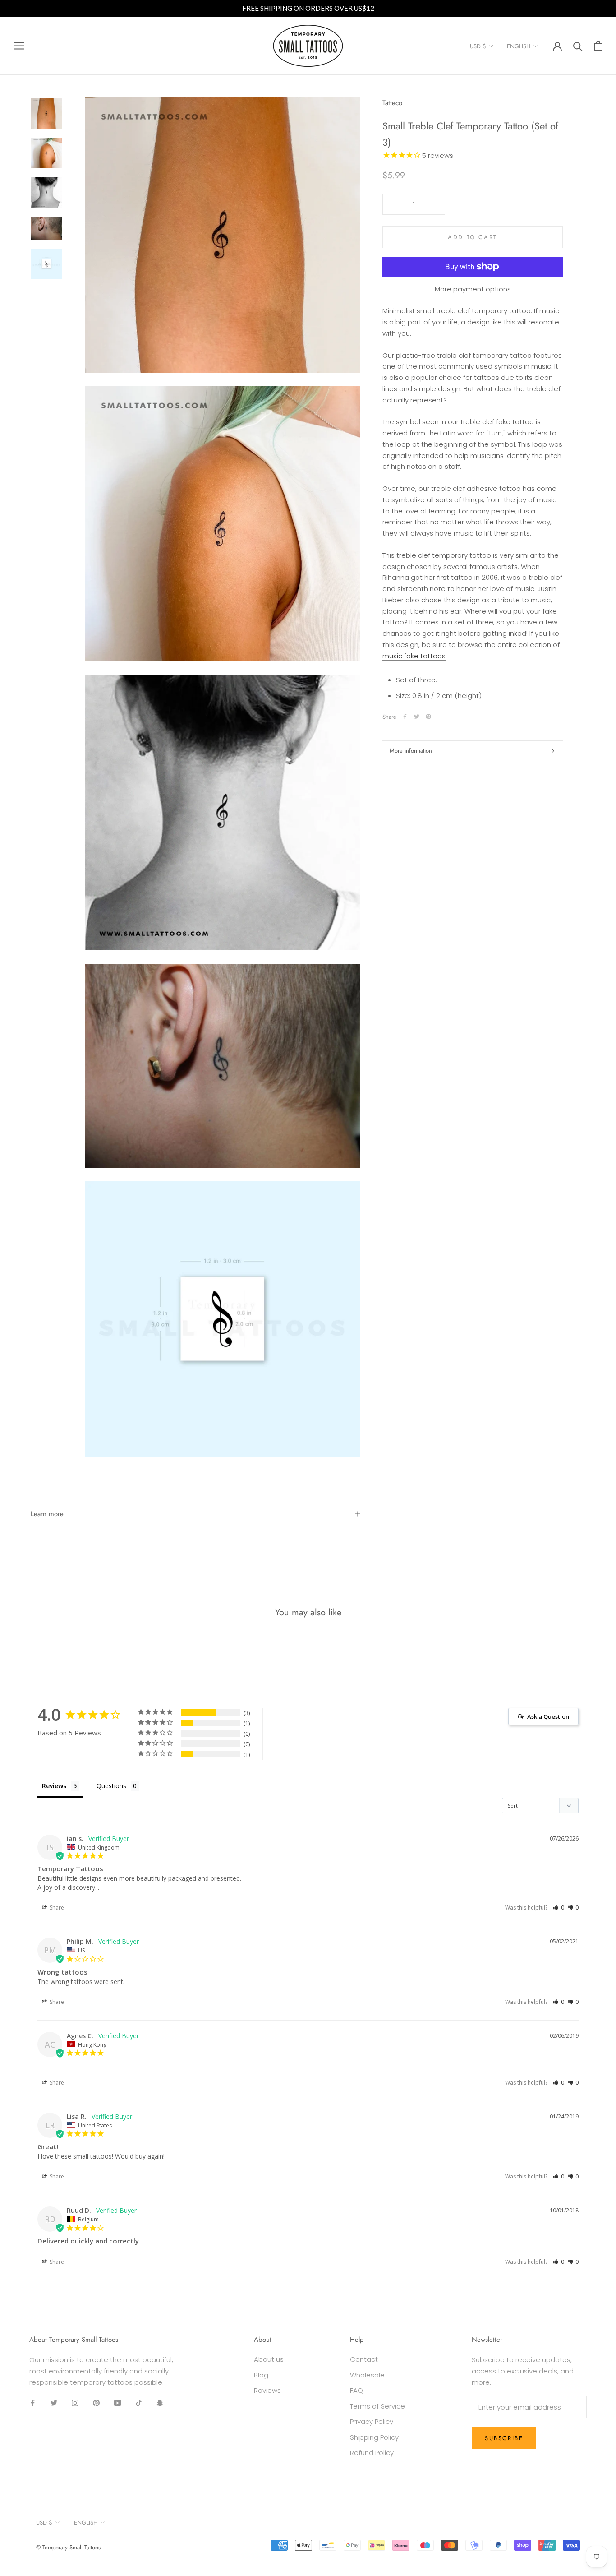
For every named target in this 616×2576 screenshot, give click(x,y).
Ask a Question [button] (548, 1716)
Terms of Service (377, 2406)
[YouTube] (117, 2403)
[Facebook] (405, 717)
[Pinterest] (428, 717)
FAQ (356, 2390)
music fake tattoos (414, 655)
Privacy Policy (372, 2421)
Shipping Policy (374, 2437)
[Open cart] (598, 46)
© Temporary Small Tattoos (68, 2547)
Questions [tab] (111, 1786)
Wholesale (367, 2375)
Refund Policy (372, 2453)
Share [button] (56, 1908)
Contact (364, 2359)
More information (411, 751)
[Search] (578, 46)
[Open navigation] (19, 46)
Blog (261, 2375)
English (519, 46)
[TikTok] (139, 2403)
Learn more (47, 1514)
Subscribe (504, 2438)
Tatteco (392, 103)
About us (269, 2359)
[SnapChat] (160, 2403)
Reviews (267, 2390)
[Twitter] (417, 717)
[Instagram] (75, 2403)
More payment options (473, 289)
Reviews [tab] (54, 1786)
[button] (559, 1908)
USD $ (478, 46)
